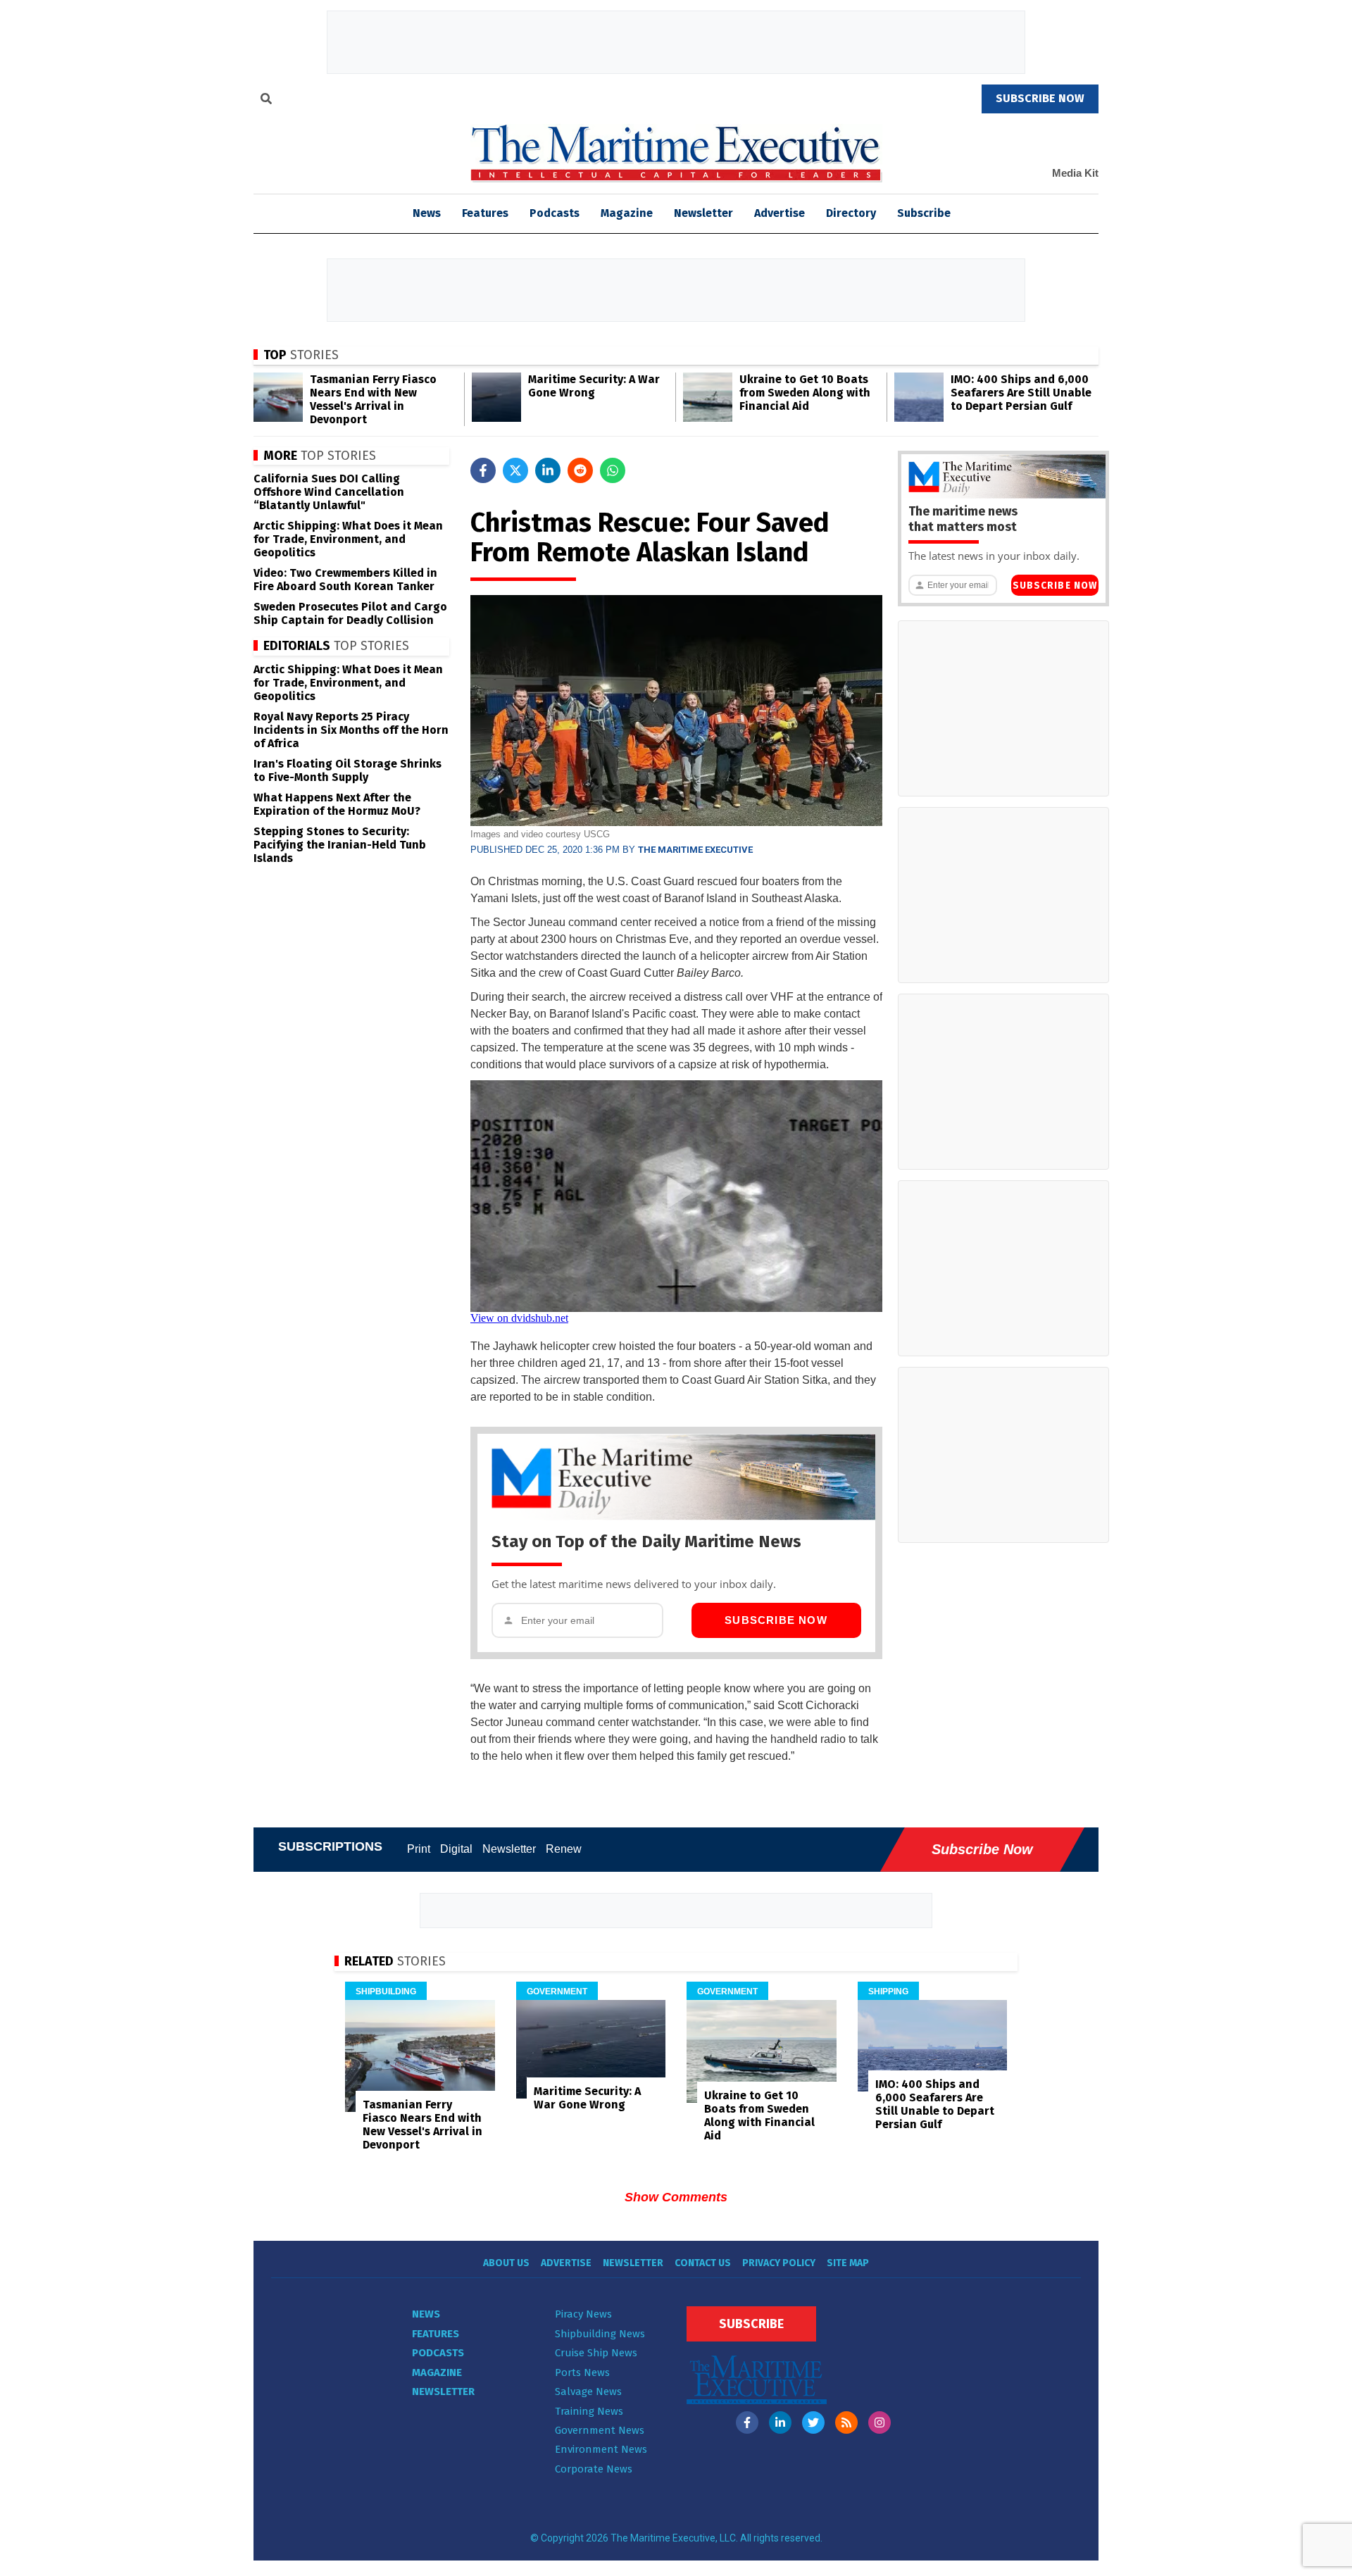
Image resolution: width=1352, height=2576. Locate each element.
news (427, 213)
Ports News (582, 2372)
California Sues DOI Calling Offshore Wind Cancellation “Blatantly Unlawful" (329, 492)
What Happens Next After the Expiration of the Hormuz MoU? (337, 804)
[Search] (266, 101)
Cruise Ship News (596, 2353)
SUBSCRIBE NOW (1040, 98)
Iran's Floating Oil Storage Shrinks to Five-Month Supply (348, 770)
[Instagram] (880, 2422)
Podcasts (555, 213)
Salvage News (588, 2391)
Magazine (627, 213)
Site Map (848, 2263)
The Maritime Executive (695, 850)
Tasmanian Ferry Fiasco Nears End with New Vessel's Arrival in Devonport (373, 399)
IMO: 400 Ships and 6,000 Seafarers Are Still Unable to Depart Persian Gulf (1021, 393)
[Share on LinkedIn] (548, 470)
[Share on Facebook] (483, 470)
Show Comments (676, 2197)
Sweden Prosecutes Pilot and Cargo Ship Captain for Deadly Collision (350, 613)
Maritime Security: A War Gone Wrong (594, 386)
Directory (851, 213)
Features (485, 213)
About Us (506, 2263)
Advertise (780, 213)
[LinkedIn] (780, 2422)
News (426, 2314)
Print (419, 1849)
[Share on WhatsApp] (613, 470)
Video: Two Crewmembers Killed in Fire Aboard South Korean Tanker (345, 580)
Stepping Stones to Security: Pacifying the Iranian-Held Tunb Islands (340, 845)
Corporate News (594, 2469)
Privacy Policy (779, 2263)
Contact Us (703, 2263)
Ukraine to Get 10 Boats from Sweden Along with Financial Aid (805, 393)
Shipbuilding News (600, 2334)
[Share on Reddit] (580, 470)
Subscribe (924, 213)
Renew (564, 1849)
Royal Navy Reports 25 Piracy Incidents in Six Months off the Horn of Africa (351, 730)
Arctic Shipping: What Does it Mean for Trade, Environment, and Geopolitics (348, 539)
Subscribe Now (776, 1620)
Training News (589, 2411)
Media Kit (1075, 173)
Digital (456, 1849)
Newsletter (703, 213)
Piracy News (583, 2314)
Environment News (601, 2449)
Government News (600, 2430)
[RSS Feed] (846, 2422)
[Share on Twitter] (515, 470)
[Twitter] (813, 2422)
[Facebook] (747, 2422)
